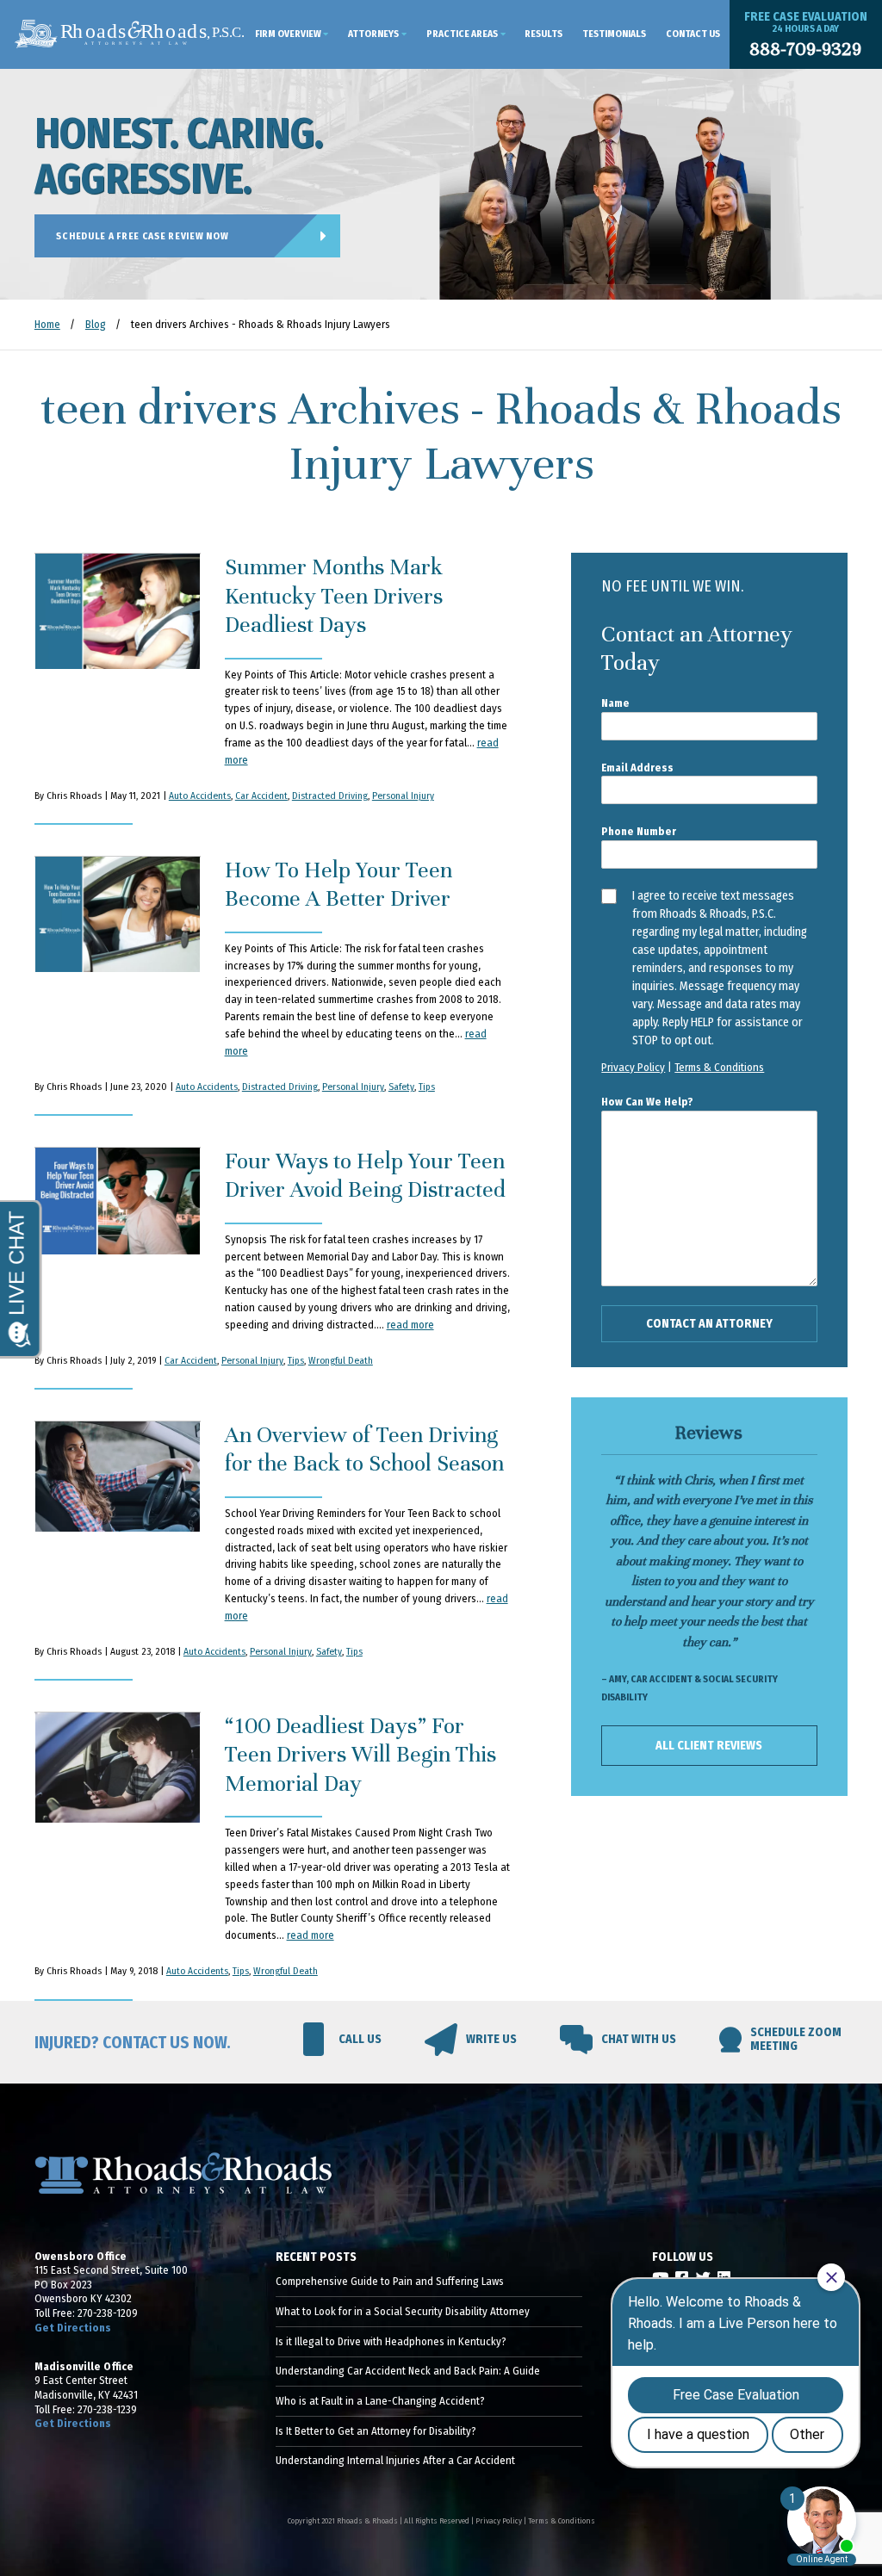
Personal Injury (403, 796)
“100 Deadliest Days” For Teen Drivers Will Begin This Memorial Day (360, 1755)
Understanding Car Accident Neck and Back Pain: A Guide (408, 2371)
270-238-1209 (108, 2313)
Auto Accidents (200, 796)
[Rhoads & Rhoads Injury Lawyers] (130, 34)
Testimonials (614, 34)
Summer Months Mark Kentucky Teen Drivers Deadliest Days (334, 596)
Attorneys (373, 34)
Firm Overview (288, 34)
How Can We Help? (647, 1102)
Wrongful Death (341, 1360)
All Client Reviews (709, 1746)
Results (543, 34)
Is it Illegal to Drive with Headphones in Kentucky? (391, 2341)
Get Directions (73, 2328)
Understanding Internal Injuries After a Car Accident (395, 2460)
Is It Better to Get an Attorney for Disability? (376, 2431)
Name (615, 703)
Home (47, 324)
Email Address (637, 768)
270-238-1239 (107, 2409)
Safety (401, 1087)
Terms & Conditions (719, 1067)
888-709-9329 (805, 50)
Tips (427, 1087)
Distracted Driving (330, 796)
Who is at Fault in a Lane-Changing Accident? (380, 2401)
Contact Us (693, 34)
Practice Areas (462, 34)
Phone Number (639, 831)
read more (410, 1325)
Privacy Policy (633, 1067)
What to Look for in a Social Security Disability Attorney (403, 2311)
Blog (96, 324)
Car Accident (261, 796)
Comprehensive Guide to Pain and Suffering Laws (390, 2281)
